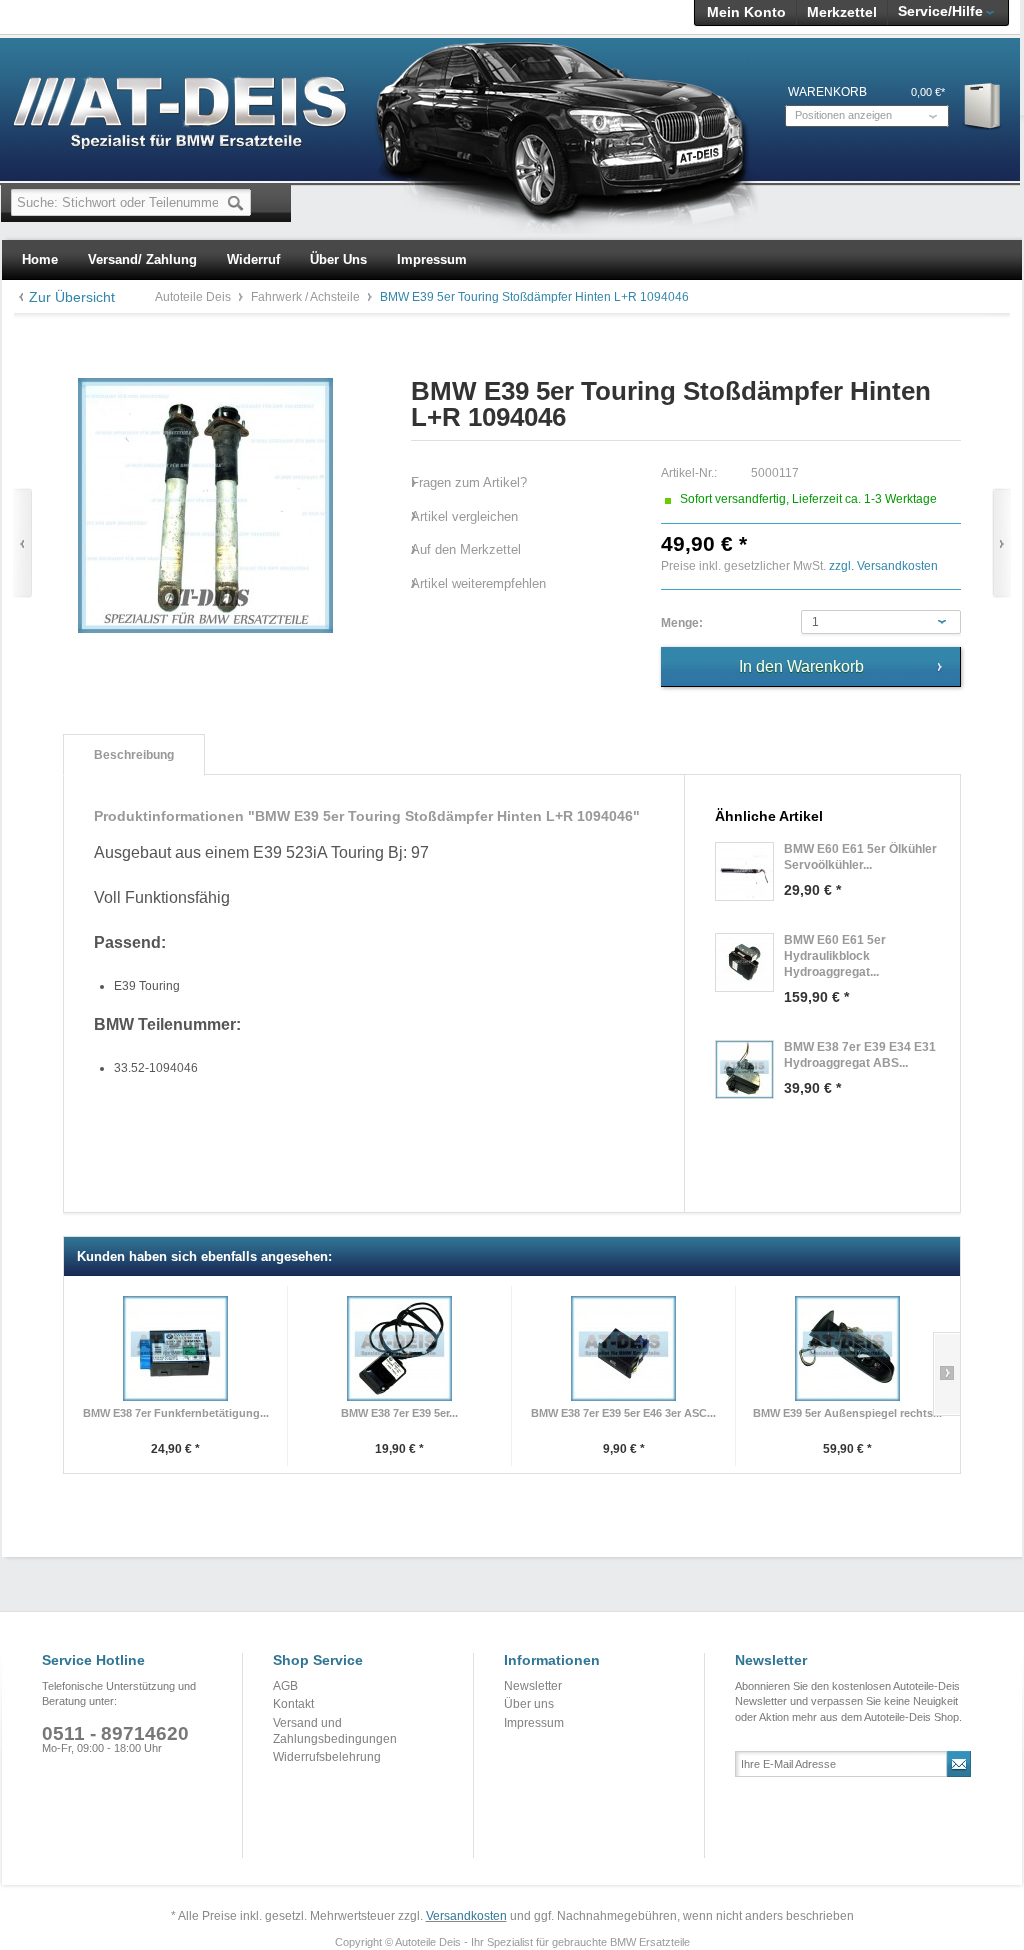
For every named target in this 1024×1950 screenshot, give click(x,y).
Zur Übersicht (72, 297)
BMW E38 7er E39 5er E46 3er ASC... (623, 1413)
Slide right (946, 1374)
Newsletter (533, 1686)
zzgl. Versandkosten (883, 566)
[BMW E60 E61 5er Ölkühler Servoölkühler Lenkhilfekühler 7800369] (744, 871)
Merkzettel (842, 12)
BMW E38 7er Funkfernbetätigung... (176, 1413)
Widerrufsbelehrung (327, 1757)
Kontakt (293, 1704)
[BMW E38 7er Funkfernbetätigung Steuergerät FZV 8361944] (175, 1348)
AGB (285, 1686)
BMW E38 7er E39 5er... (399, 1413)
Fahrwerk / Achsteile (307, 297)
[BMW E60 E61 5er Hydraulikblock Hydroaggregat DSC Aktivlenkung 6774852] (744, 962)
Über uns (529, 1704)
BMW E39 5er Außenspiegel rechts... (847, 1413)
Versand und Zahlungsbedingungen (335, 1731)
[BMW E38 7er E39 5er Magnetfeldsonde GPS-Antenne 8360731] (399, 1348)
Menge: (682, 623)
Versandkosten (466, 1916)
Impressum (534, 1723)
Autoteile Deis (194, 297)
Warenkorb (983, 105)
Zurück (22, 543)
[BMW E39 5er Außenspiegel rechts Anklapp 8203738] (847, 1348)
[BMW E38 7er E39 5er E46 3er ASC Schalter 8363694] (623, 1348)
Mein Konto (746, 12)
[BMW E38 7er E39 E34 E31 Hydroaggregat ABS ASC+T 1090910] (744, 1069)
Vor (1001, 543)
